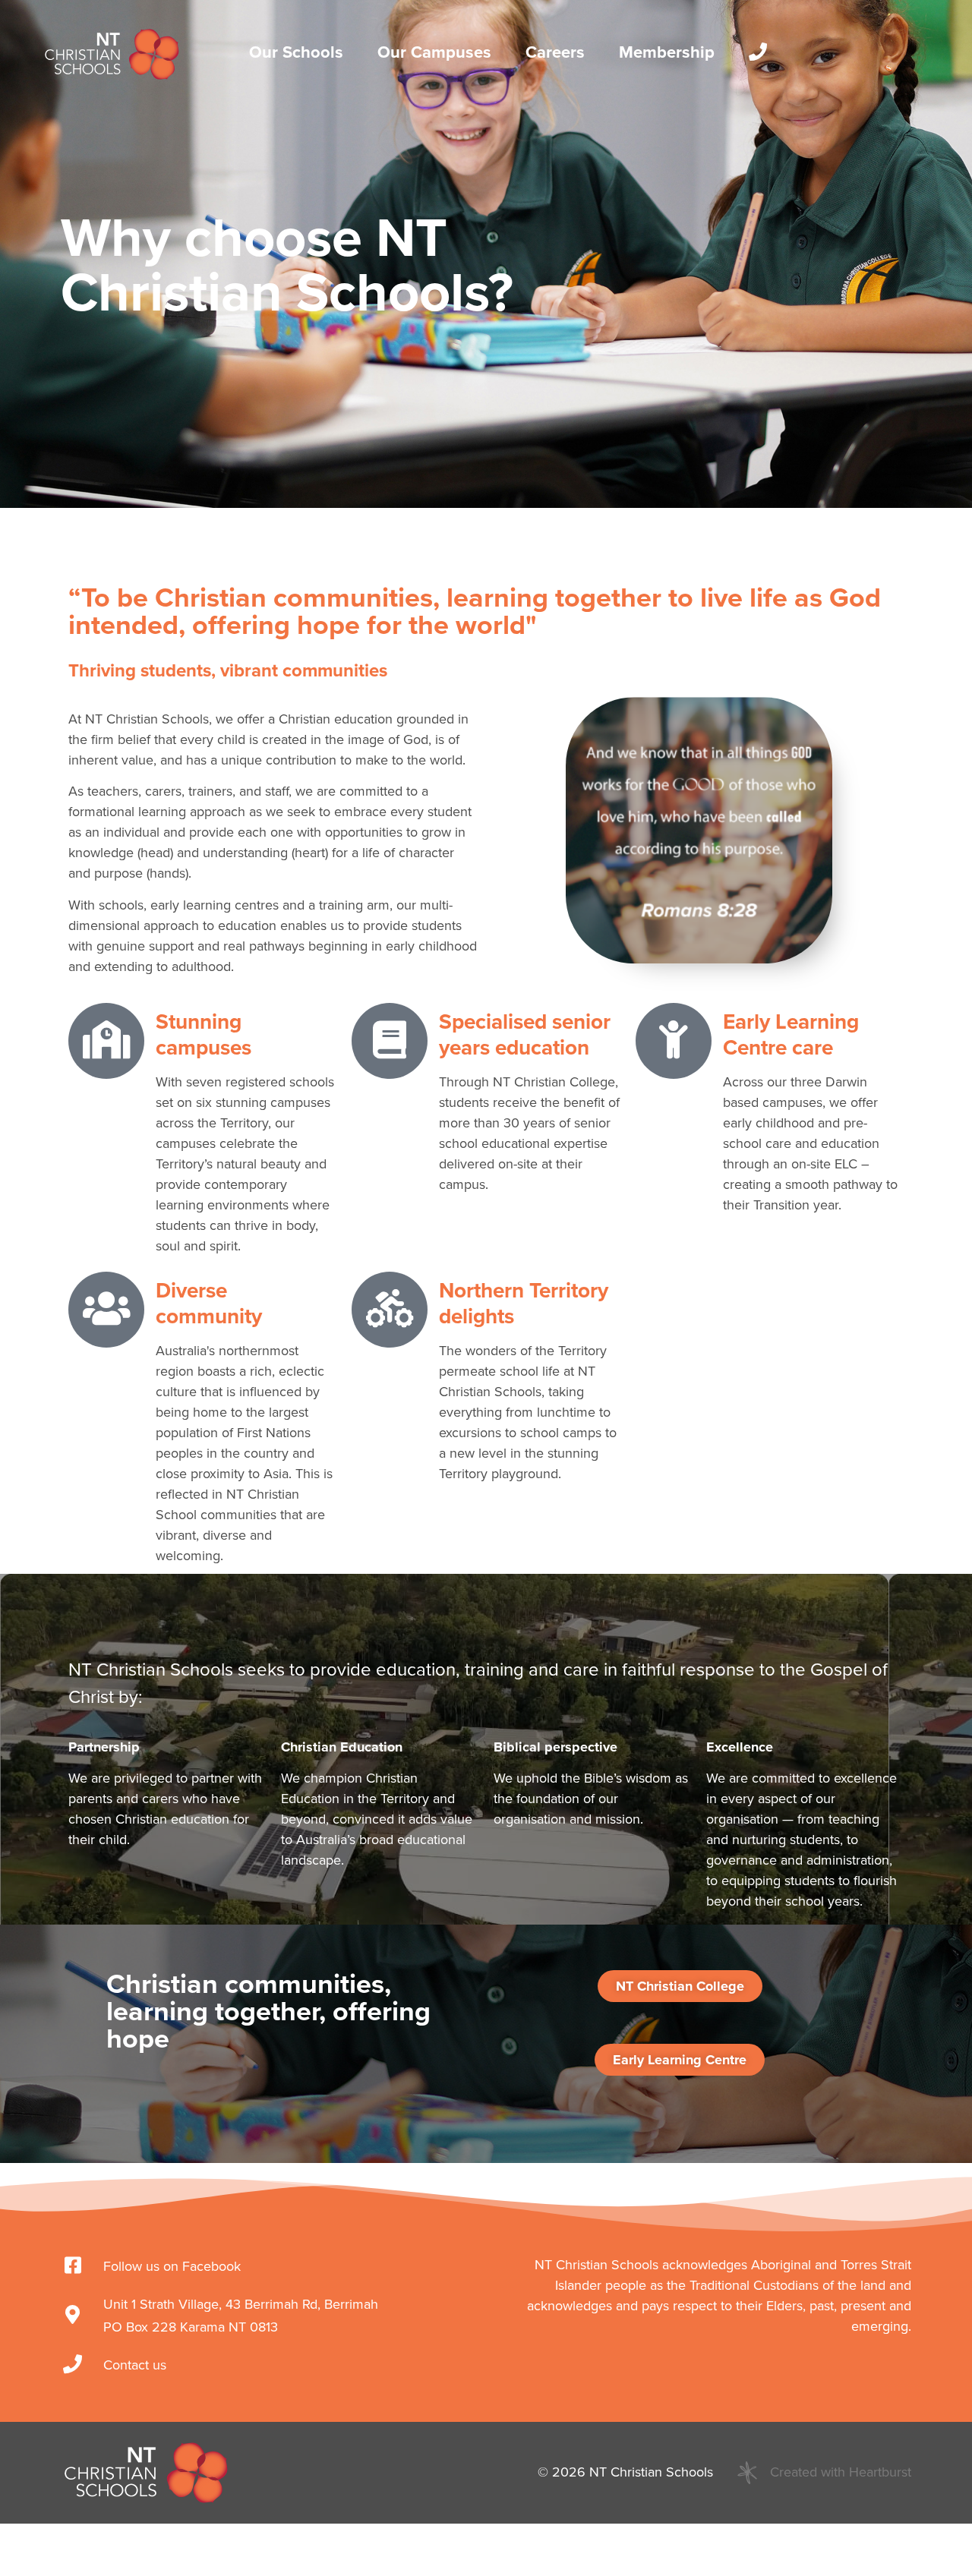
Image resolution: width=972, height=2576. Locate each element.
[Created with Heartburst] (747, 2473)
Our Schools (296, 52)
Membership (667, 52)
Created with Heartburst (841, 2472)
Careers (555, 52)
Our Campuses (434, 52)
